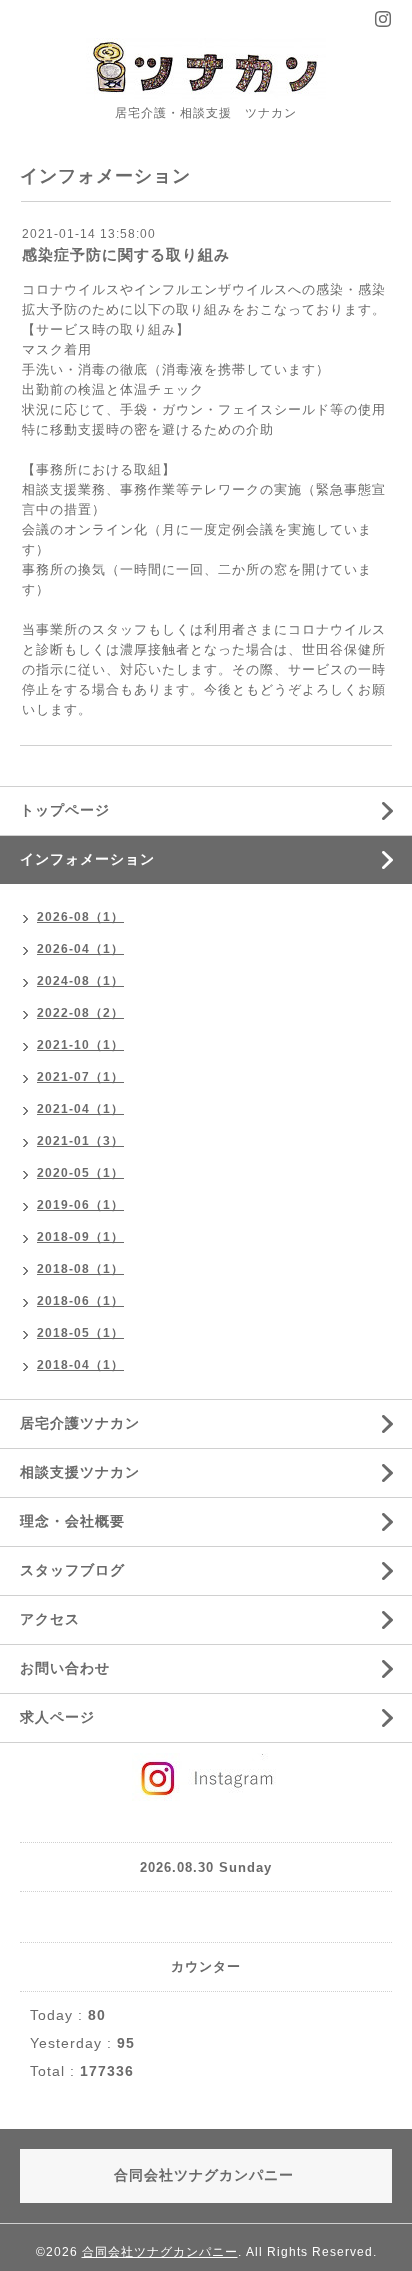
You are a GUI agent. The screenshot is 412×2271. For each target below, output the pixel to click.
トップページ (65, 810)
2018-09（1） (80, 1237)
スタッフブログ (72, 1570)
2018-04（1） (80, 1365)
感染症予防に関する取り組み (126, 254)
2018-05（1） (80, 1333)
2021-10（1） (80, 1045)
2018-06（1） (80, 1301)
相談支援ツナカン (80, 1472)
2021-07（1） (80, 1077)
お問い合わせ (65, 1668)
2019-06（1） (80, 1205)
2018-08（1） (80, 1269)
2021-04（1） (80, 1109)
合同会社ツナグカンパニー (160, 2252)
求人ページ (57, 1717)
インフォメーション (87, 859)
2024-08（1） (80, 981)
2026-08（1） (80, 917)
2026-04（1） (80, 949)
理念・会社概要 (72, 1521)
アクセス (50, 1619)
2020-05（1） (80, 1173)
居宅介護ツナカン (80, 1423)
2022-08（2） (80, 1013)
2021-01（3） (80, 1141)
